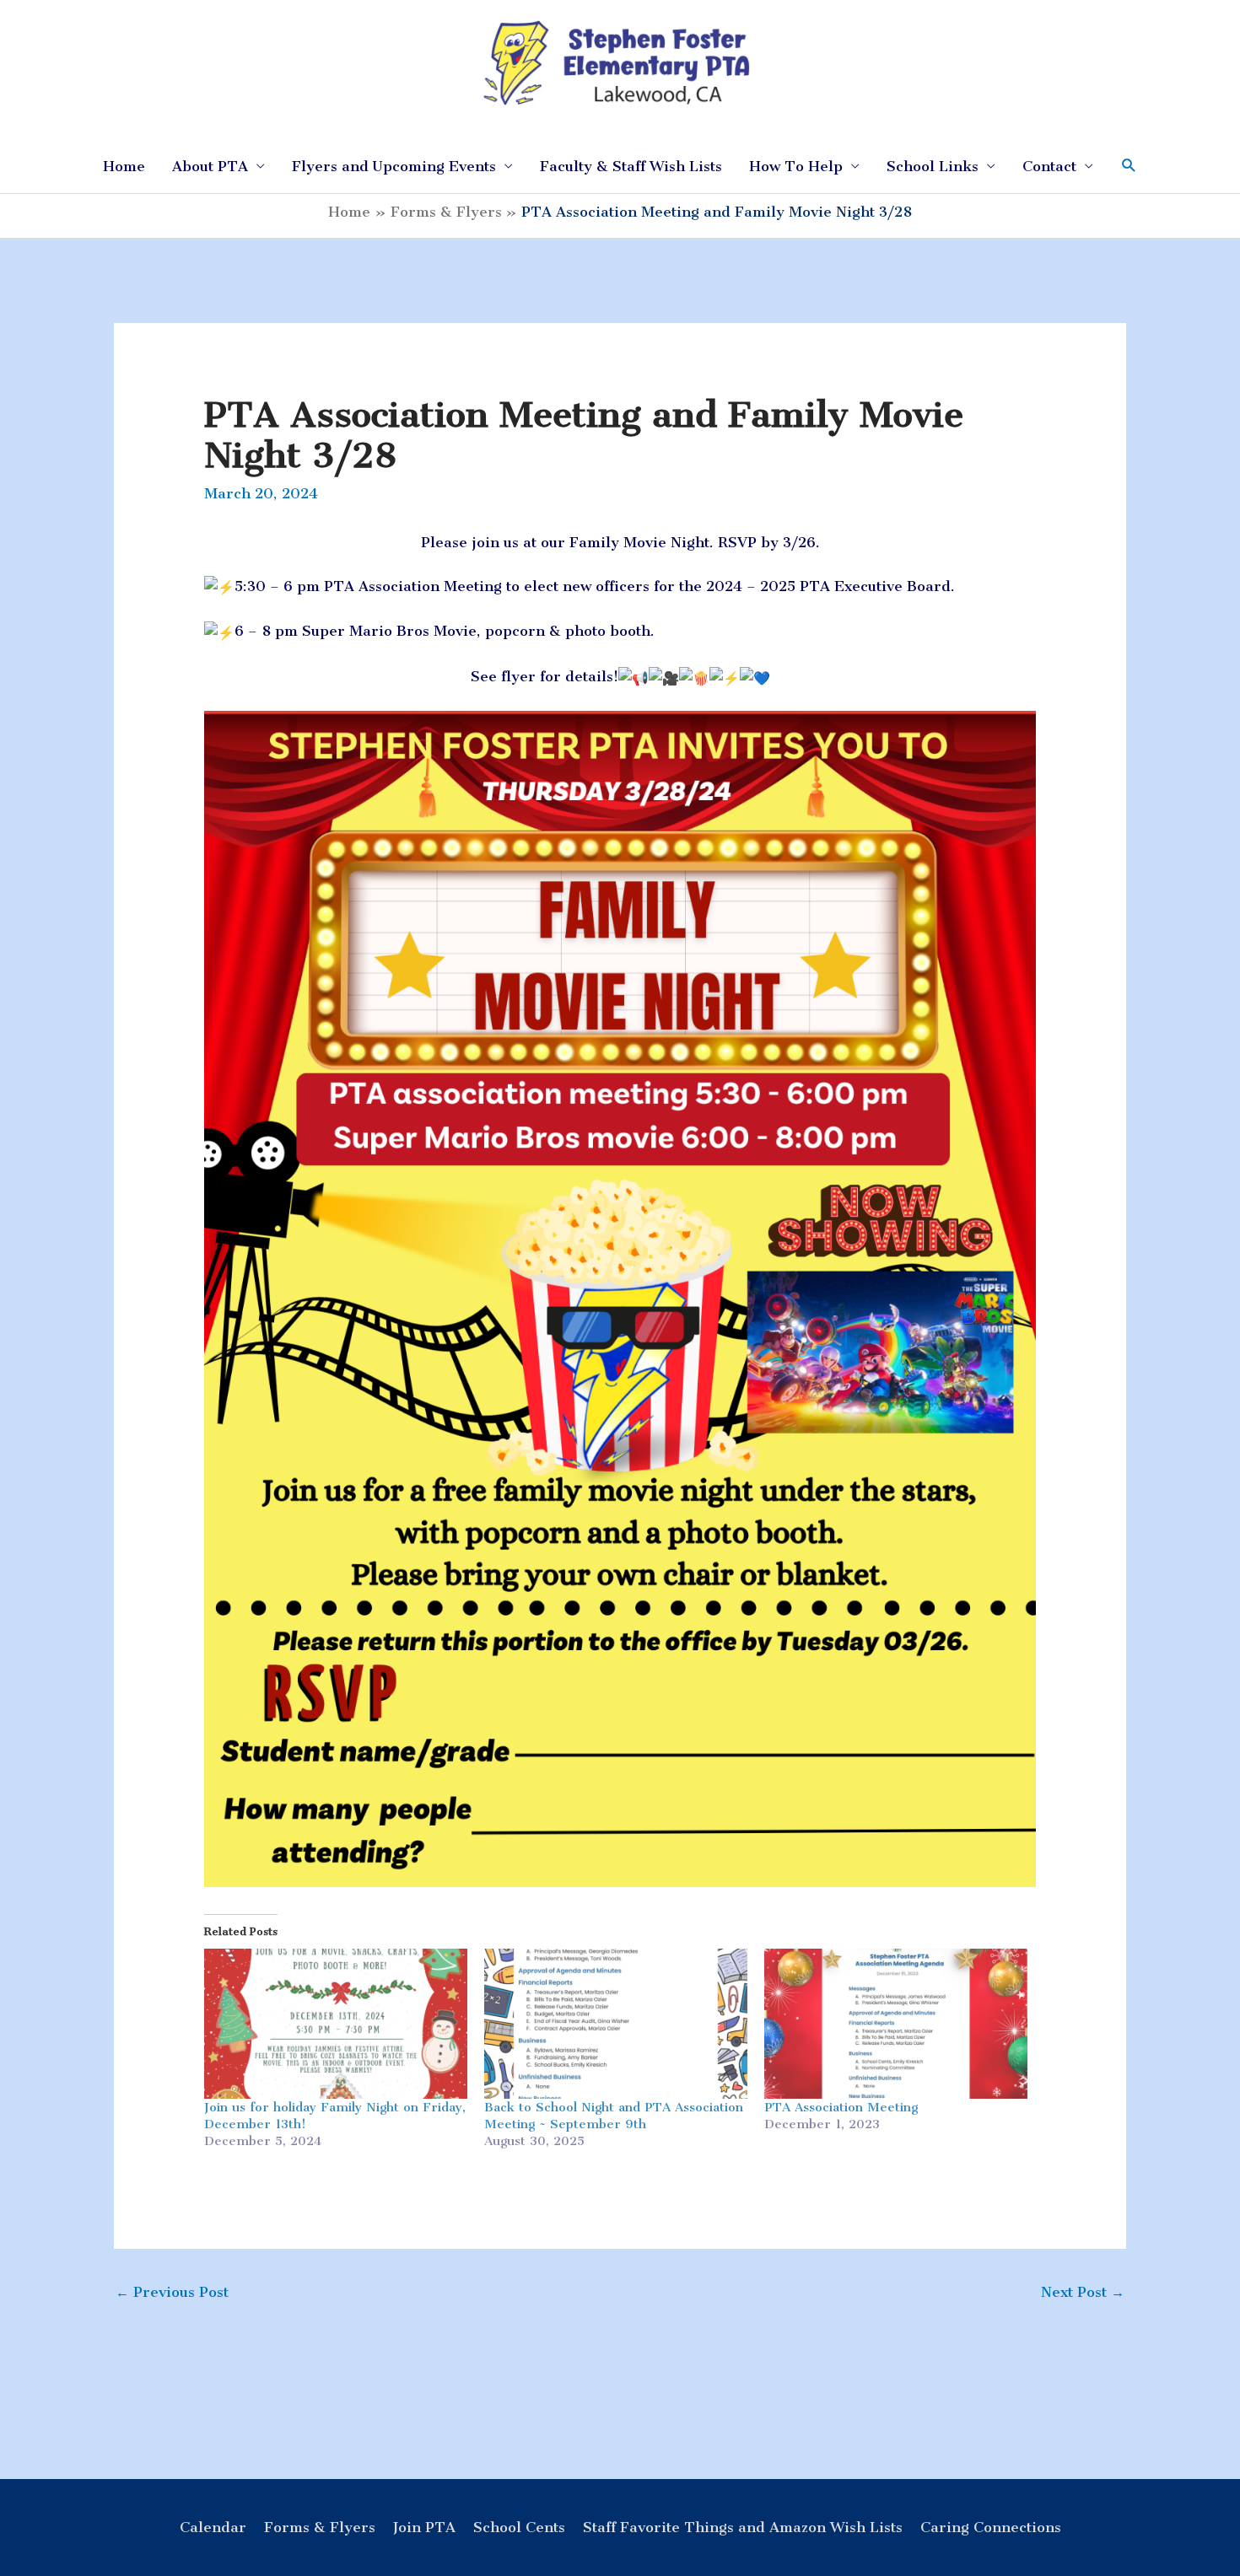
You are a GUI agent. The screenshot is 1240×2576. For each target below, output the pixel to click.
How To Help (796, 166)
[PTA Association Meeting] (896, 2024)
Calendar (213, 2527)
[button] (1129, 166)
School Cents (519, 2527)
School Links (933, 166)
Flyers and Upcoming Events (394, 166)
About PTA (210, 166)
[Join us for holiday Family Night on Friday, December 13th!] (336, 2024)
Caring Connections (991, 2527)
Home (124, 166)
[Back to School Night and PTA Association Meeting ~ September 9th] (616, 2024)
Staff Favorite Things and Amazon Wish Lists (743, 2527)
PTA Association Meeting (841, 2107)
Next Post (1083, 2292)
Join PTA (424, 2527)
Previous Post (172, 2292)
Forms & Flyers (320, 2527)
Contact (1049, 166)
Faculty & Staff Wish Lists (631, 166)
